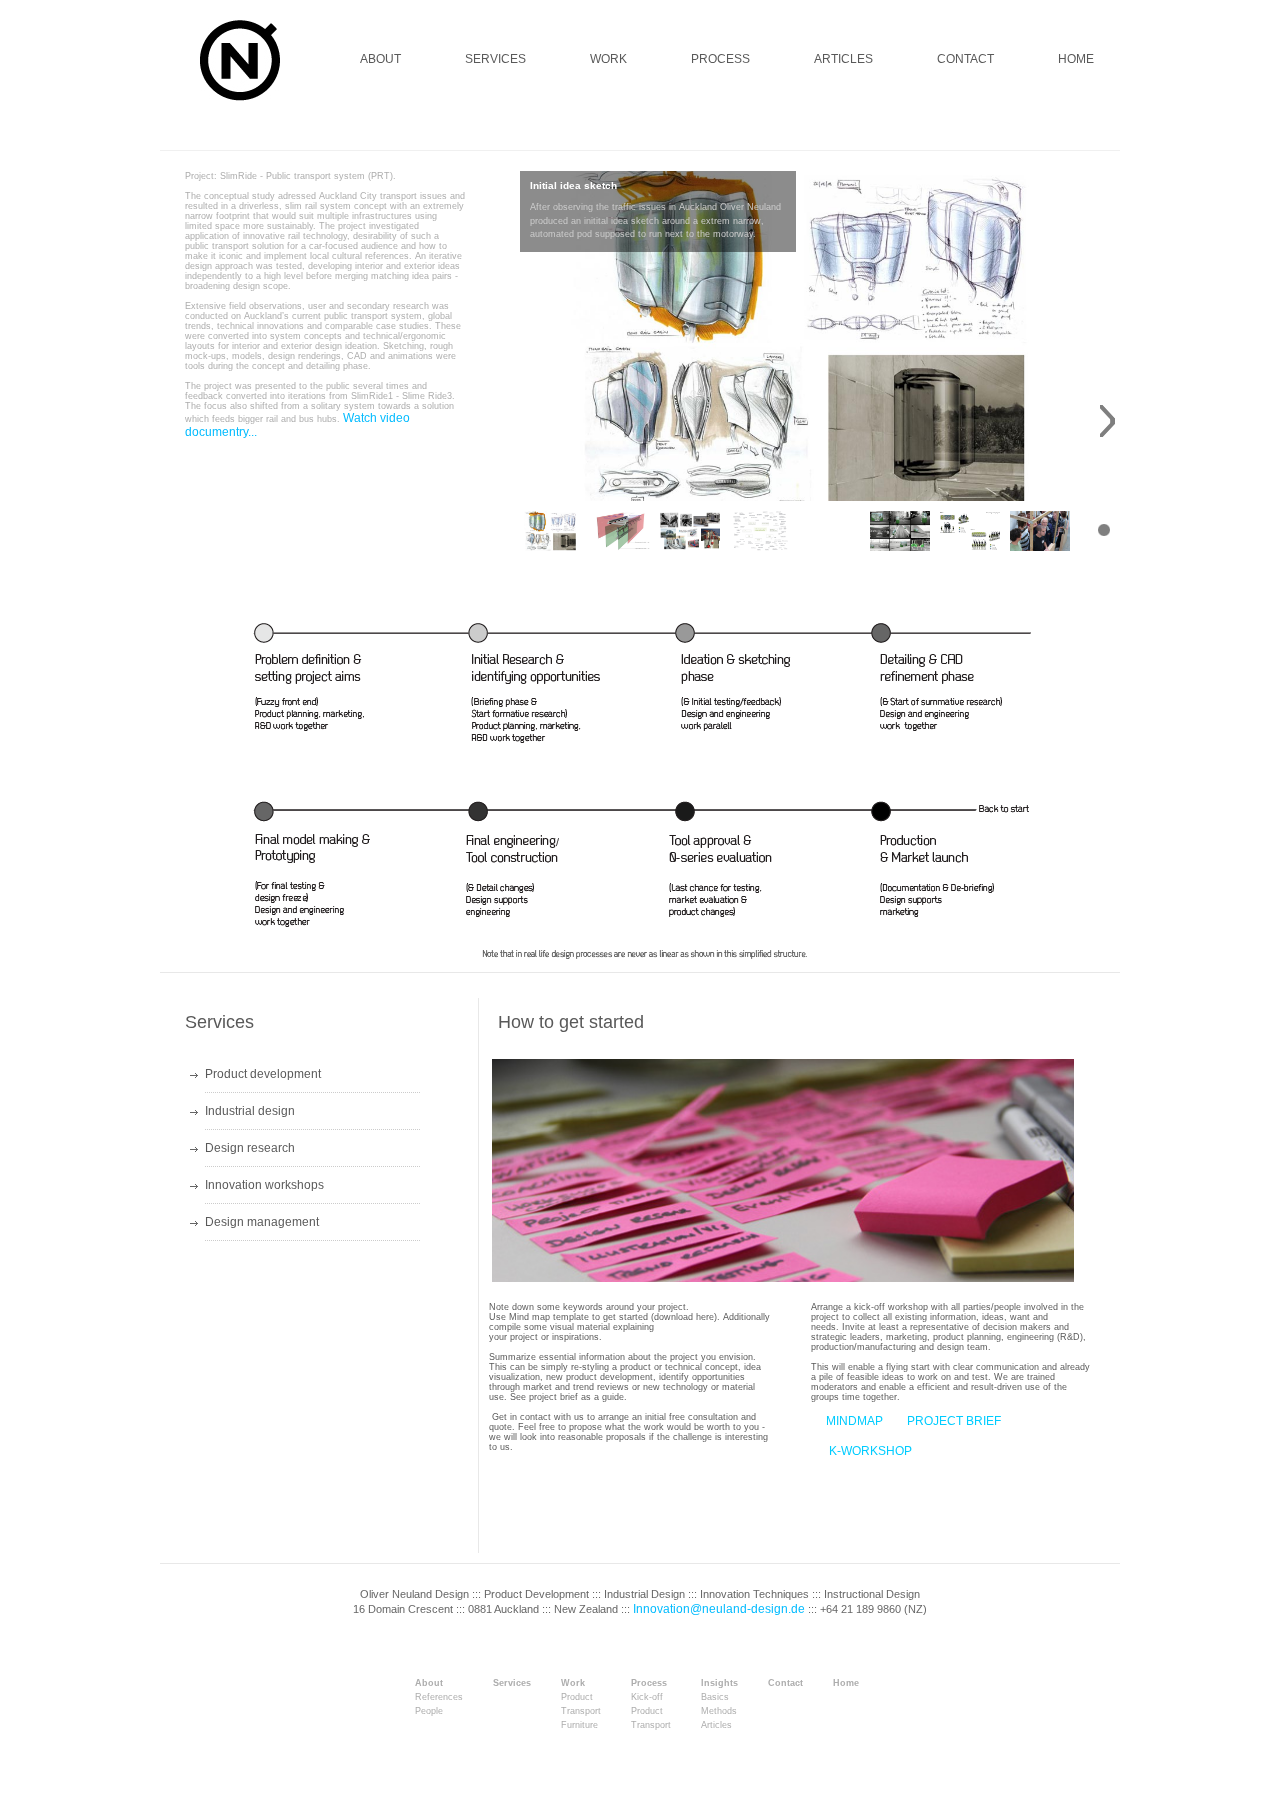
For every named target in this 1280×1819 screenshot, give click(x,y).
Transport (581, 1711)
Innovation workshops (264, 1185)
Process (649, 1683)
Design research (250, 1148)
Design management (262, 1222)
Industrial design (250, 1111)
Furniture (579, 1725)
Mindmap (854, 1421)
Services (512, 1683)
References (439, 1697)
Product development (263, 1074)
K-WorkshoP (869, 1451)
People (429, 1711)
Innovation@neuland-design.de (719, 1609)
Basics (715, 1697)
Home (846, 1683)
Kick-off (647, 1697)
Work (573, 1683)
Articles (716, 1725)
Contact (785, 1683)
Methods (719, 1711)
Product (577, 1697)
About (429, 1683)
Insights (719, 1683)
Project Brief (954, 1421)
